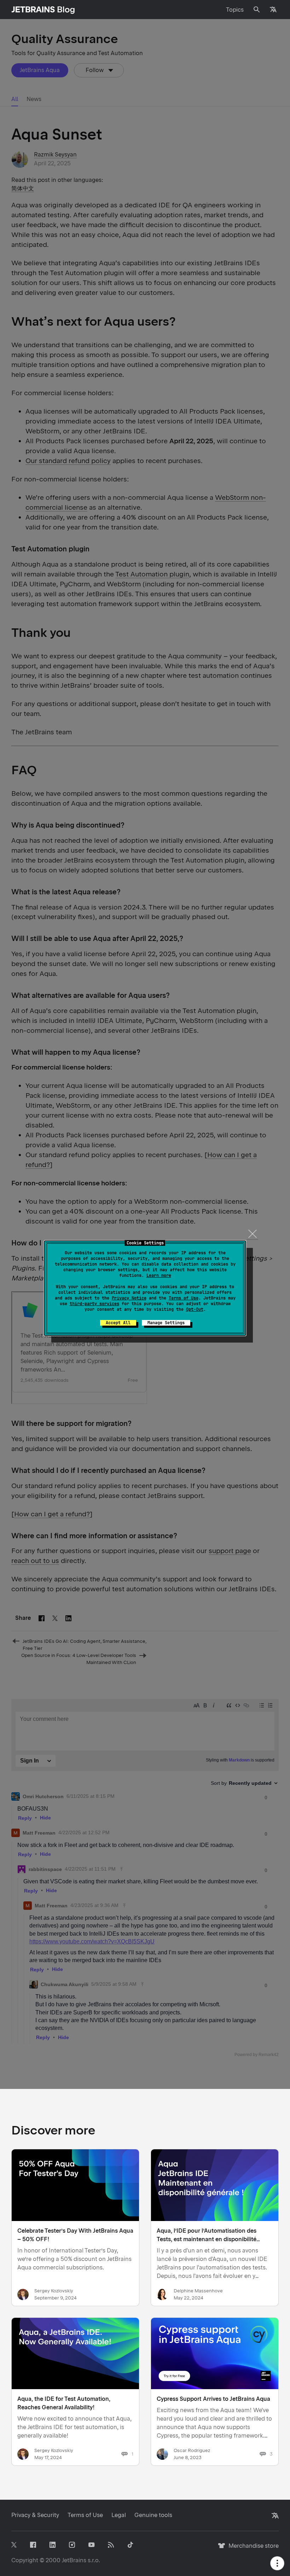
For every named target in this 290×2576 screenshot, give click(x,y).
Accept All (118, 1323)
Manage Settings (166, 1323)
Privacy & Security (35, 2515)
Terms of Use (184, 1298)
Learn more (159, 1275)
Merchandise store (252, 2549)
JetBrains (74, 2560)
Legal (119, 2515)
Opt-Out (195, 1309)
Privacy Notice (129, 1298)
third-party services (94, 1304)
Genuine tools (153, 2515)
